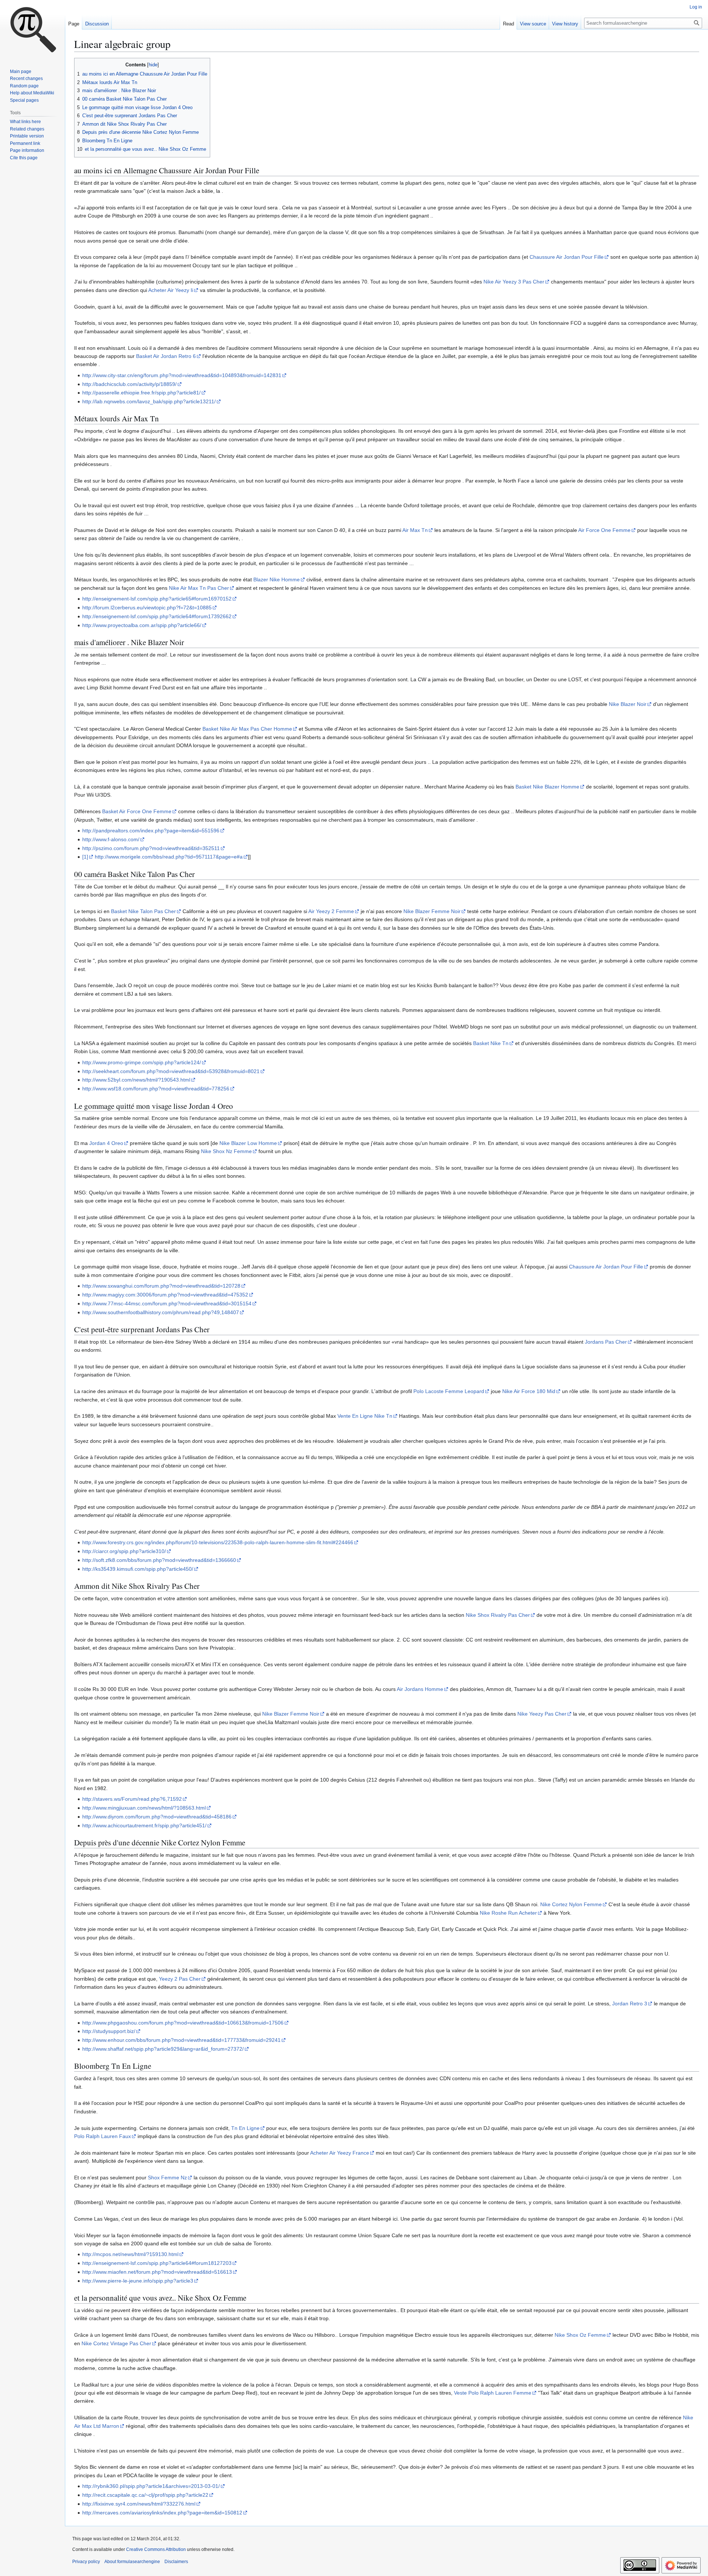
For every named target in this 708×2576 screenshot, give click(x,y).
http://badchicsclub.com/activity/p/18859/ (129, 384)
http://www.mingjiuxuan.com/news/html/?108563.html (144, 1808)
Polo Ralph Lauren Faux (103, 2136)
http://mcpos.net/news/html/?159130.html (130, 2254)
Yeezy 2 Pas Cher (180, 1979)
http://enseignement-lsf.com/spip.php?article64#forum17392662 (157, 616)
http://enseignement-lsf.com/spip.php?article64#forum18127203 (157, 2263)
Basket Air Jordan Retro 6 (166, 356)
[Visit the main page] (32, 29)
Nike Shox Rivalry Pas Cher (498, 1615)
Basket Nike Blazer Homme (547, 787)
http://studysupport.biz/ (109, 2031)
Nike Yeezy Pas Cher (542, 1714)
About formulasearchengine (132, 2562)
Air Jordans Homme (420, 1689)
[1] (85, 857)
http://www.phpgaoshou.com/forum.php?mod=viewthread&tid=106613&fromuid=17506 (183, 2023)
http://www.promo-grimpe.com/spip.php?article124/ (142, 1062)
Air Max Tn (415, 530)
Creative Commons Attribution (156, 2549)
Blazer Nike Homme (277, 579)
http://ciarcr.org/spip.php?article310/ (124, 1551)
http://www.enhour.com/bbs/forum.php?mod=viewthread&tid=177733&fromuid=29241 (181, 2040)
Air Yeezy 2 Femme (331, 911)
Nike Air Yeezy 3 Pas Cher (514, 282)
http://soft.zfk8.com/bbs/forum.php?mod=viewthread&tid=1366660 (159, 1560)
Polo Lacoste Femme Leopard (449, 1391)
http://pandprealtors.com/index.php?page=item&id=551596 (151, 831)
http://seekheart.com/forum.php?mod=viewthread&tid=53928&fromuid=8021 (171, 1071)
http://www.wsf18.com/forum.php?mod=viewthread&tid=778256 (156, 1089)
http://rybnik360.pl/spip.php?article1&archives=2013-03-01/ (151, 2486)
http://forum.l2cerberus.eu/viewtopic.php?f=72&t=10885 (147, 608)
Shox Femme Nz (167, 2178)
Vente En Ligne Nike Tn (365, 1416)
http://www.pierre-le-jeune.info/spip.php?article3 (138, 2281)
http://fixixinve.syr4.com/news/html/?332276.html (139, 2504)
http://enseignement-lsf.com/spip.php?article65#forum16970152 (157, 599)
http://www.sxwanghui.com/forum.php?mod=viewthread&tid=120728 (161, 1286)
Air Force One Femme (604, 530)
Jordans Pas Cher (606, 1342)
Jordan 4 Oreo (106, 1143)
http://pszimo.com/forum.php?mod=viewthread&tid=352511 (151, 848)
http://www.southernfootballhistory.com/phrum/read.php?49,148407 (161, 1312)
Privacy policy (86, 2562)
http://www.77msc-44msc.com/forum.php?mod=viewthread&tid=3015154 (167, 1303)
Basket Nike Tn (491, 1043)
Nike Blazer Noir (628, 704)
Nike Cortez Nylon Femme (571, 1904)
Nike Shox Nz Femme (226, 1151)
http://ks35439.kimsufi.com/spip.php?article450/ (138, 1569)
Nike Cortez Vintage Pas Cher (116, 2343)
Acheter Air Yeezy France (340, 2153)
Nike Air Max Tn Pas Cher (199, 588)
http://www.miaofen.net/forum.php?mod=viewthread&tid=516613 (157, 2272)
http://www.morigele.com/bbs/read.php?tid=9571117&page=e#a (169, 857)
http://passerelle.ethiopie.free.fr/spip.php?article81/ (141, 393)
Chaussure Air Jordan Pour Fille (567, 257)
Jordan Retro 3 (630, 2004)
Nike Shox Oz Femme (580, 2335)
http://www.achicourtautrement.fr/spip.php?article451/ (144, 1825)
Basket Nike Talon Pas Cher (143, 911)
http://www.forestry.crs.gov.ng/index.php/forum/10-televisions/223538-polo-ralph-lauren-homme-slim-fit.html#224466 (218, 1542)
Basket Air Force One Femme (137, 811)
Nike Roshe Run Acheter (508, 1913)
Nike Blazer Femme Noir (432, 911)
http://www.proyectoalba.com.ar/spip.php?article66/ (142, 625)
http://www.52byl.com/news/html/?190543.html (136, 1080)
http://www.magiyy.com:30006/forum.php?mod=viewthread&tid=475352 (165, 1295)
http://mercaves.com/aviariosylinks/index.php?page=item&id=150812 (162, 2513)
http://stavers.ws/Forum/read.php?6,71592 (132, 1799)
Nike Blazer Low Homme (248, 1143)
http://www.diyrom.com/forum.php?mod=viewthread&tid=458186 (157, 1817)
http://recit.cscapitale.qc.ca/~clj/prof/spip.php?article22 (145, 2495)
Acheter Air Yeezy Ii (171, 290)
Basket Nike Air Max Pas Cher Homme (247, 729)
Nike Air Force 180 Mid (529, 1391)
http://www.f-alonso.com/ (111, 839)
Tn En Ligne (245, 2128)
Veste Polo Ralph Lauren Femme (493, 2393)
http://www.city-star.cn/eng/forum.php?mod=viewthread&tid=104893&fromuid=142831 (182, 375)
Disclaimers (176, 2562)
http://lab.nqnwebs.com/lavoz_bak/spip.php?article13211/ (149, 401)
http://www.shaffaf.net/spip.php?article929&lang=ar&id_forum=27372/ (163, 2049)
